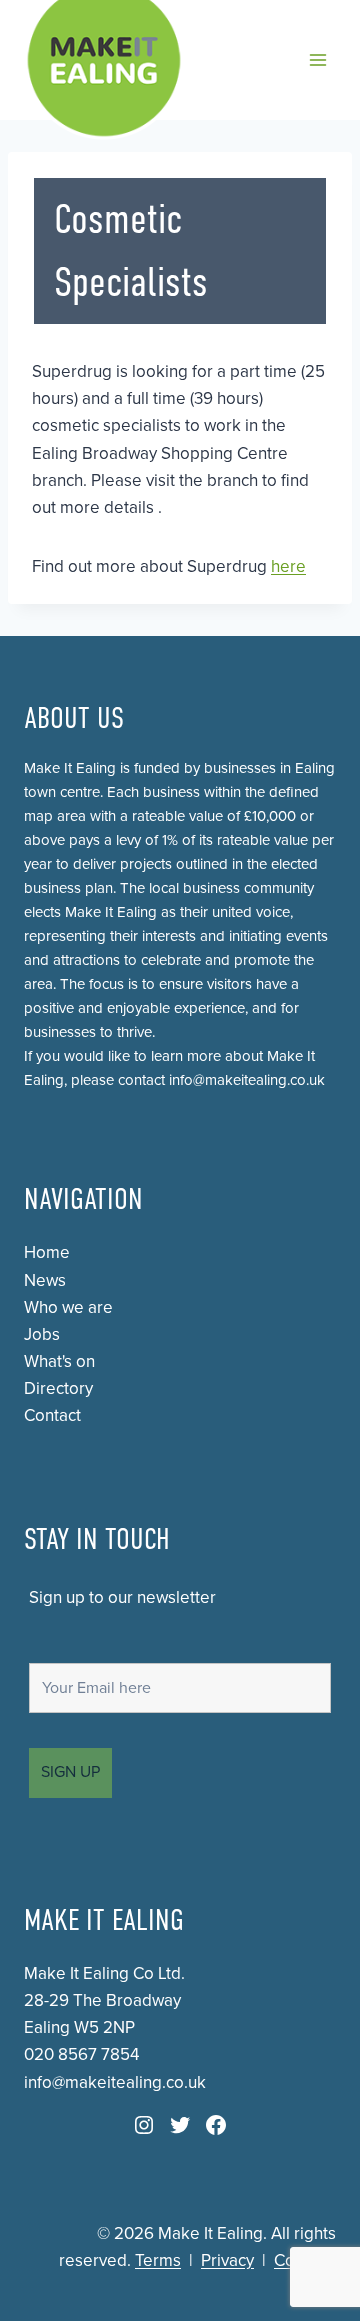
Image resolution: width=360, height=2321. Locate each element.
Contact (52, 1415)
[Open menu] (317, 59)
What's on (59, 1361)
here (288, 566)
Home (47, 1252)
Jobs (42, 1334)
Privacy (227, 2260)
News (45, 1280)
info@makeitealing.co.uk (247, 1080)
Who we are (68, 1307)
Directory (58, 1388)
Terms (158, 2260)
